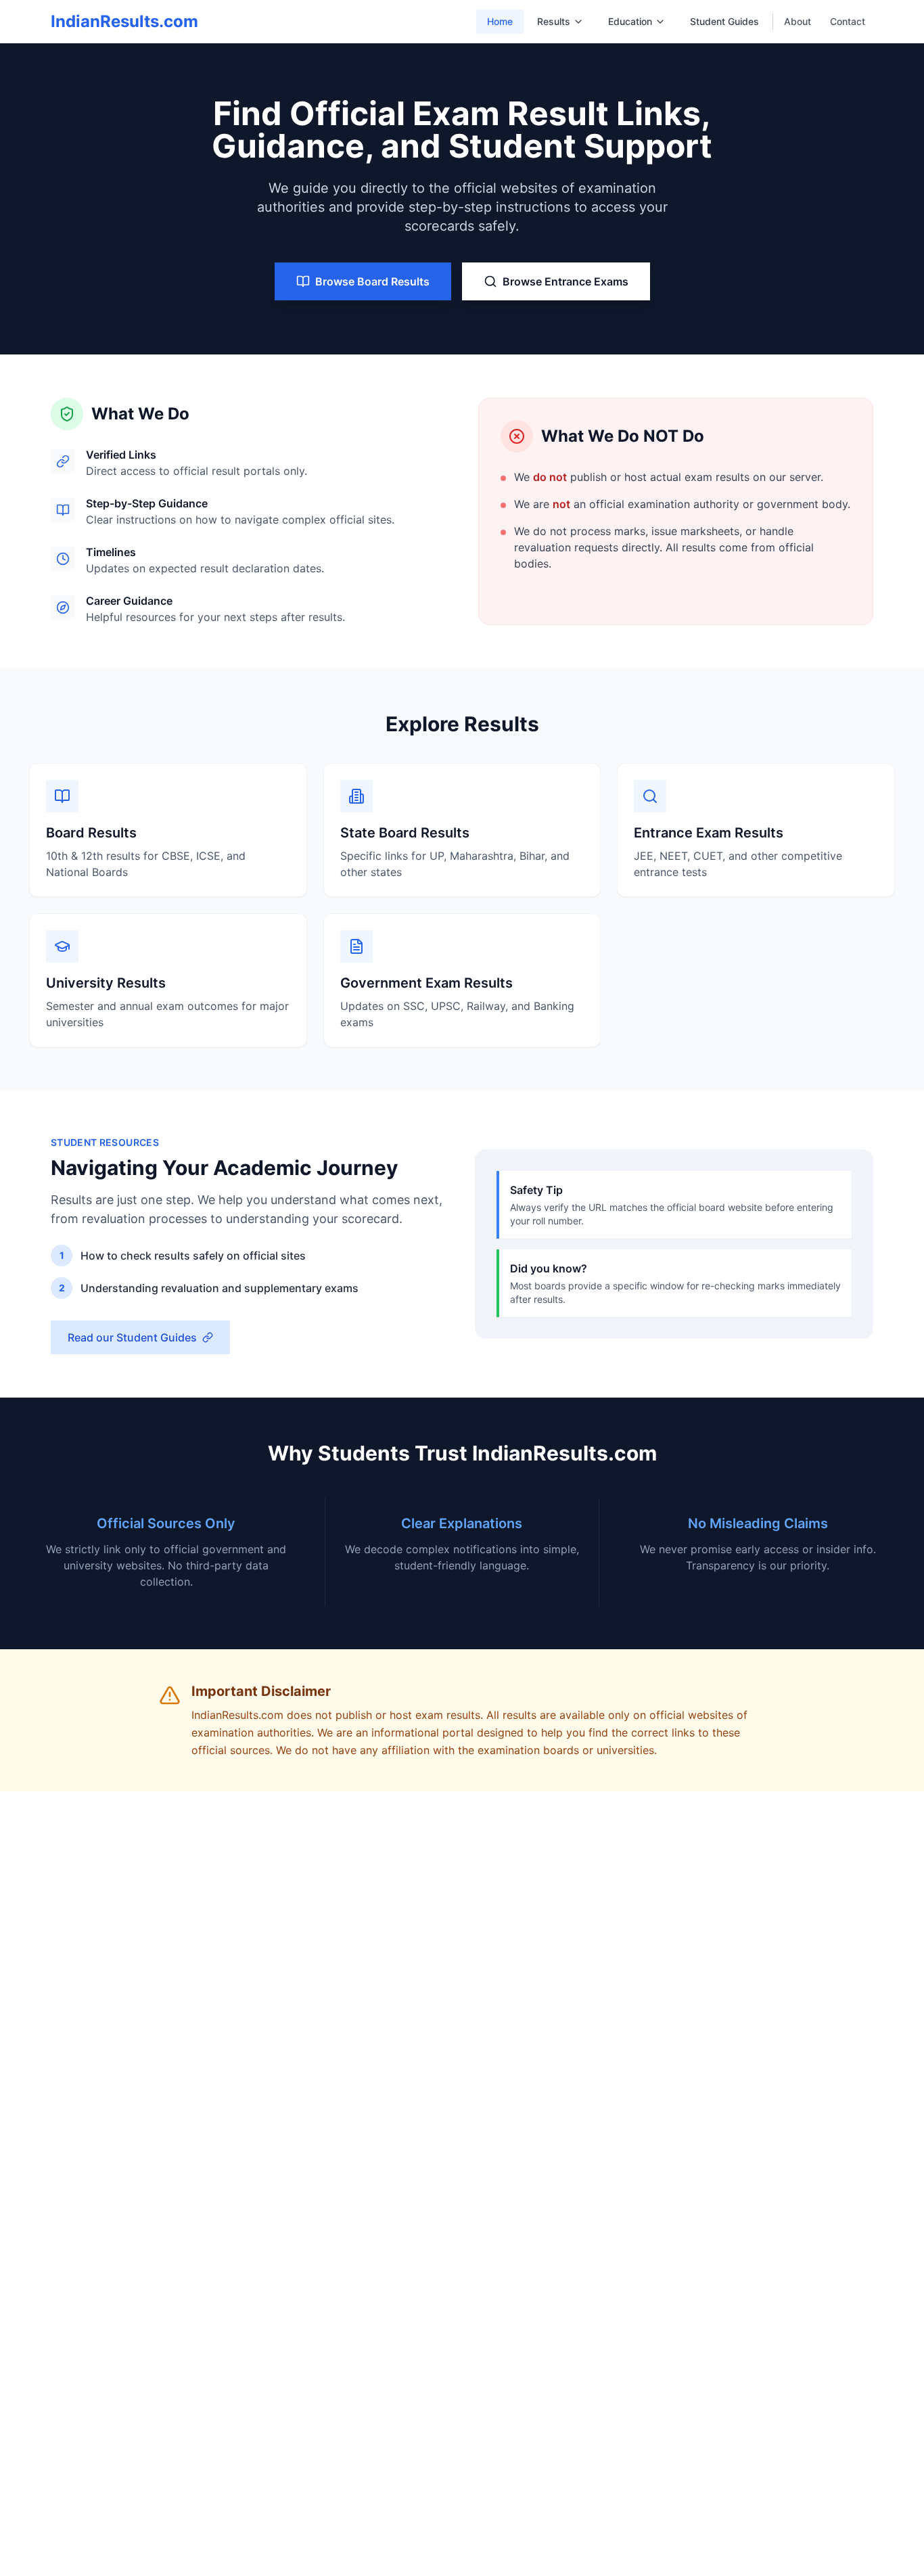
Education (630, 21)
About (798, 21)
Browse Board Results (372, 281)
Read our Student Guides (132, 1337)
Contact (848, 21)
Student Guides (724, 21)
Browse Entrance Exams (565, 281)
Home (500, 21)
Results (554, 21)
